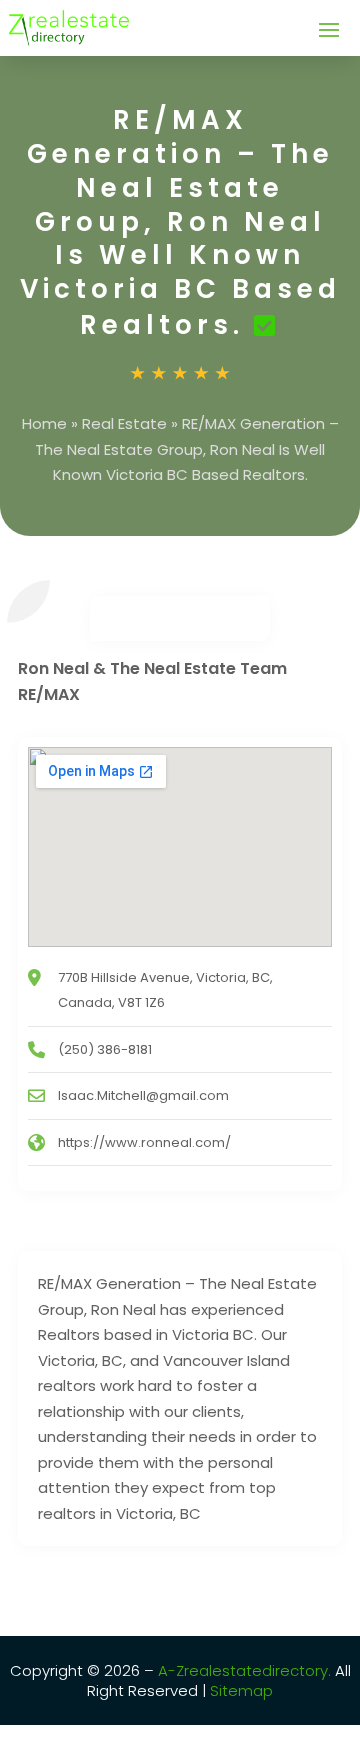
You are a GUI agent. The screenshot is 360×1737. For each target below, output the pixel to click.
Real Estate (124, 423)
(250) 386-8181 (105, 1049)
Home (44, 423)
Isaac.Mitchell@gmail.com (143, 1095)
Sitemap (239, 1690)
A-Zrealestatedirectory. (244, 1670)
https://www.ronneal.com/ (144, 1142)
